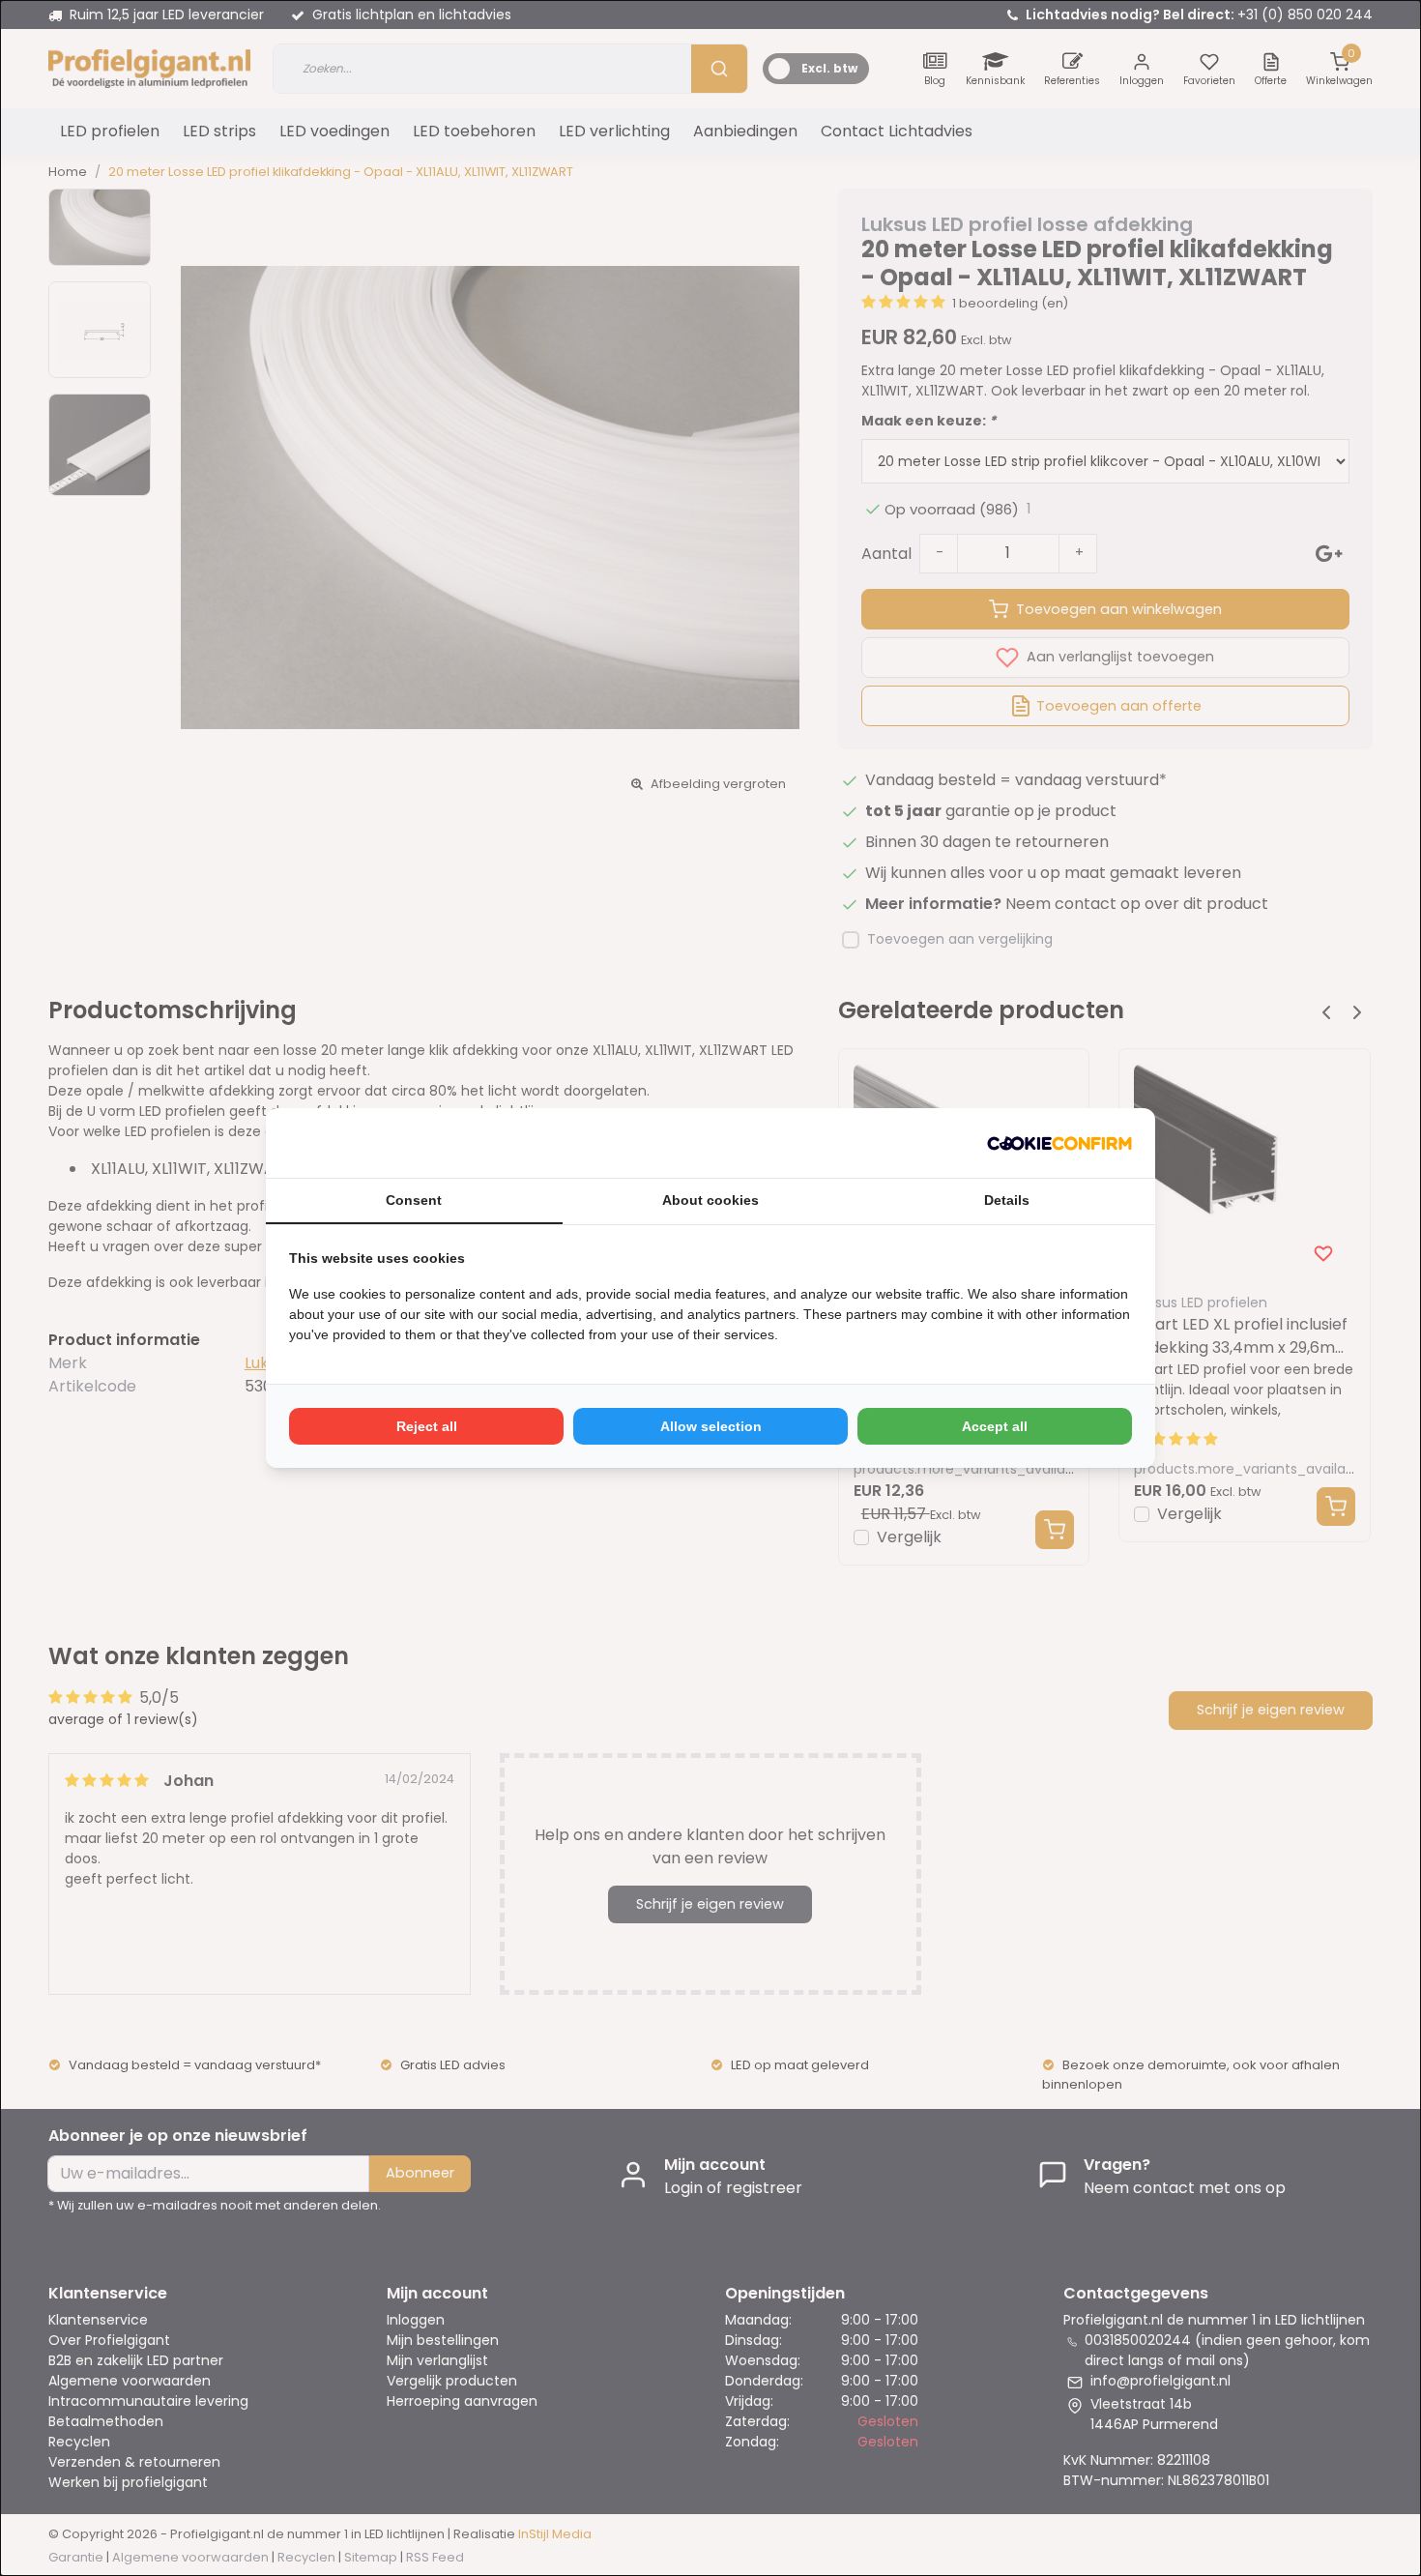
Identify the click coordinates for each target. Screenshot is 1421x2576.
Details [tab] (1007, 1200)
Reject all (427, 1426)
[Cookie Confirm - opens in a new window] (1059, 1143)
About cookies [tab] (710, 1200)
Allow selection (711, 1426)
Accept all (995, 1426)
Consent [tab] (414, 1200)
